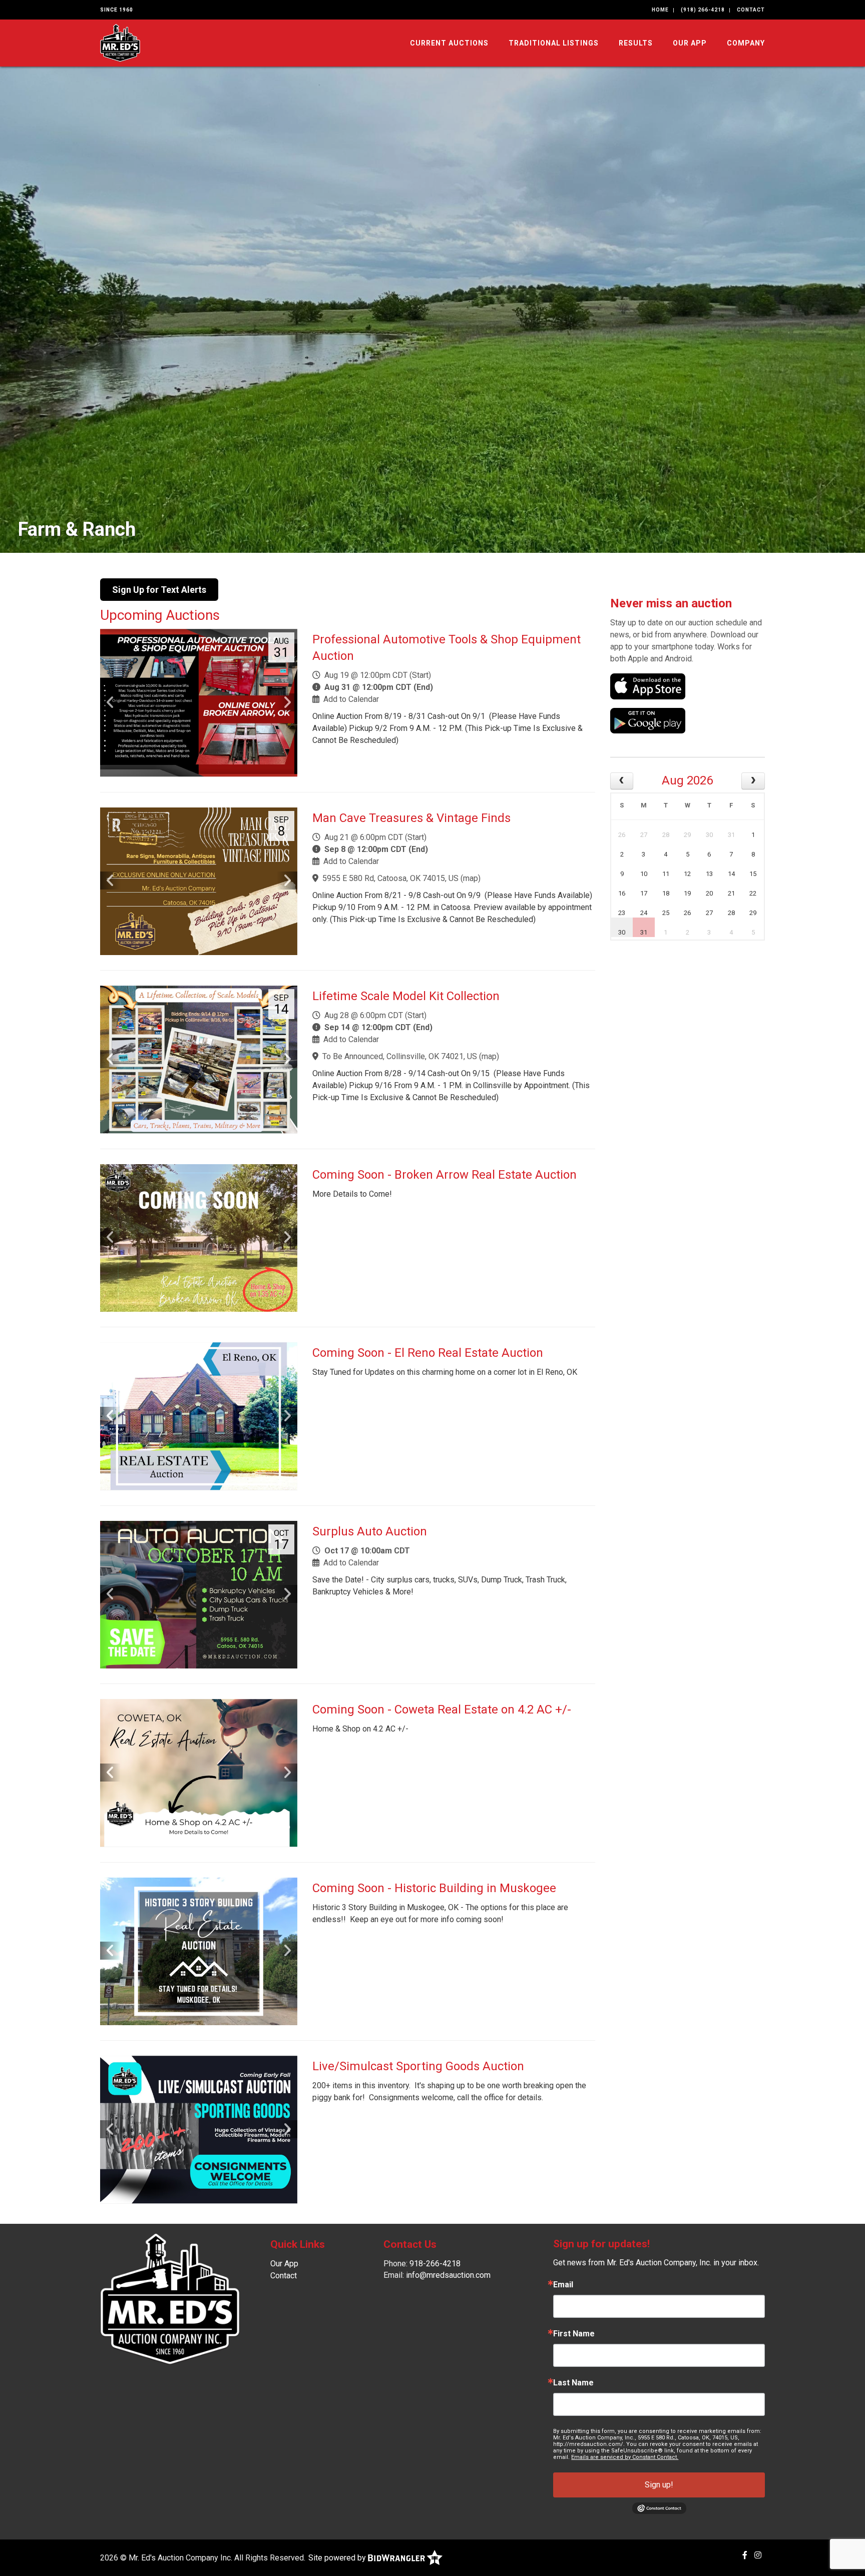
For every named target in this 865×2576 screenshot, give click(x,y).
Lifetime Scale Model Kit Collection (406, 996)
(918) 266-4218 (703, 10)
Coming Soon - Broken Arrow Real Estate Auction (445, 1175)
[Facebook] (745, 2555)
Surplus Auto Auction (370, 1531)
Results (636, 43)
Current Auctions (449, 43)
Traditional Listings (554, 43)
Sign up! (659, 2485)
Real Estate (66, 529)
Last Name (573, 2383)
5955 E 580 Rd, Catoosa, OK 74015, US (390, 878)
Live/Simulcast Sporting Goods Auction (418, 2066)
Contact (751, 10)
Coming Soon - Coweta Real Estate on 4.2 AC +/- (442, 1709)
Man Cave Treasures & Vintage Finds (411, 818)
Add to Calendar (351, 699)
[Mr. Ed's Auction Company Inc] (120, 42)
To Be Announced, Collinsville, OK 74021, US (400, 1056)
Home (660, 10)
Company (746, 43)
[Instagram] (758, 2555)
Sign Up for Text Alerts (159, 590)
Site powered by (338, 2558)
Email (563, 2285)
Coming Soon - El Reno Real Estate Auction (428, 1353)
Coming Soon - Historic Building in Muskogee (434, 1888)
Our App (690, 43)
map (471, 878)
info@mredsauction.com (448, 2275)
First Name (574, 2334)
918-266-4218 (435, 2264)
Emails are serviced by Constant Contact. (625, 2457)
